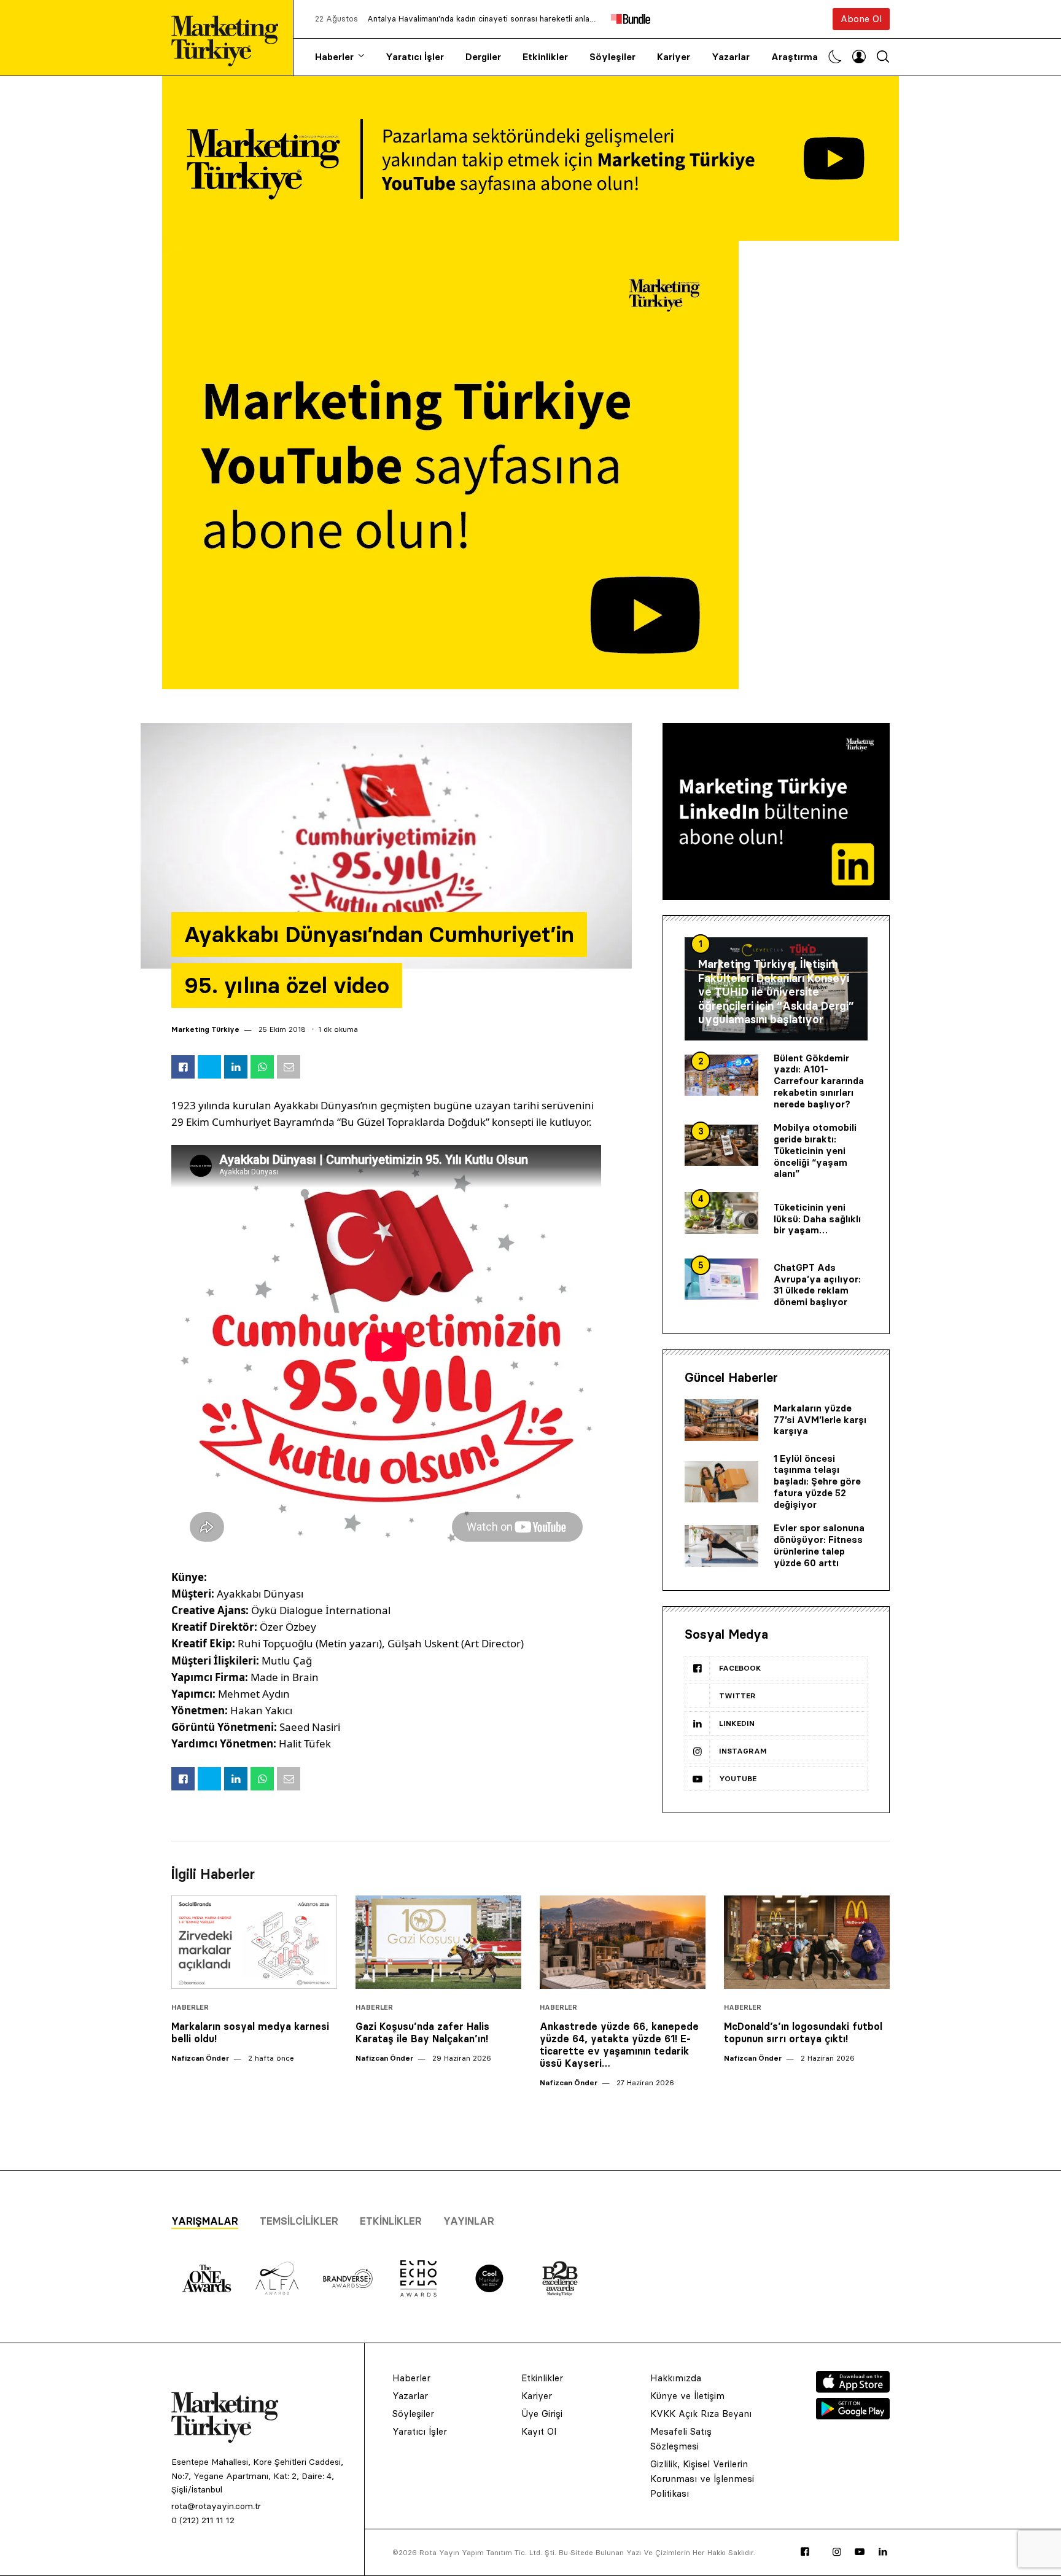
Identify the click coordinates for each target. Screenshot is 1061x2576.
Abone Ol (861, 19)
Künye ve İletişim (687, 2396)
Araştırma (795, 57)
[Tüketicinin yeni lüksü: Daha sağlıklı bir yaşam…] (721, 1213)
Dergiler (483, 57)
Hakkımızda (676, 2378)
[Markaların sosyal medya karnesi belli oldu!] (254, 1942)
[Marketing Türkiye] (230, 38)
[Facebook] (805, 2552)
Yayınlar (469, 2221)
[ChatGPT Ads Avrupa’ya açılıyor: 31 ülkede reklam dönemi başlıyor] (721, 1279)
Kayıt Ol (539, 2431)
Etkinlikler (545, 57)
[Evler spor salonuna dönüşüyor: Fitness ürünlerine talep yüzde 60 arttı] (721, 1546)
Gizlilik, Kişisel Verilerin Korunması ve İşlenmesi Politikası (702, 2479)
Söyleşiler (612, 57)
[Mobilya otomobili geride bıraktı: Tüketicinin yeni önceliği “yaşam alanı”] (721, 1146)
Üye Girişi (542, 2414)
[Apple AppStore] (853, 2389)
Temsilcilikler (299, 2221)
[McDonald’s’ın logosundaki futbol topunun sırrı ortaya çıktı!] (807, 1942)
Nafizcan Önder (200, 2058)
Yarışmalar (205, 2221)
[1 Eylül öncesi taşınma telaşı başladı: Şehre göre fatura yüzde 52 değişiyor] (721, 1482)
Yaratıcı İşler (415, 57)
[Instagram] (837, 2552)
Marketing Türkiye (205, 1029)
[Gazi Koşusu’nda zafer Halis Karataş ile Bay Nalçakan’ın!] (438, 1942)
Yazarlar (731, 57)
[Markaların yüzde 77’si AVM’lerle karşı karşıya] (721, 1420)
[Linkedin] (883, 2552)
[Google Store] (853, 2416)
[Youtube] (860, 2552)
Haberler (334, 57)
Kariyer (674, 57)
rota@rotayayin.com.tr (216, 2506)
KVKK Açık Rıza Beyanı (701, 2414)
